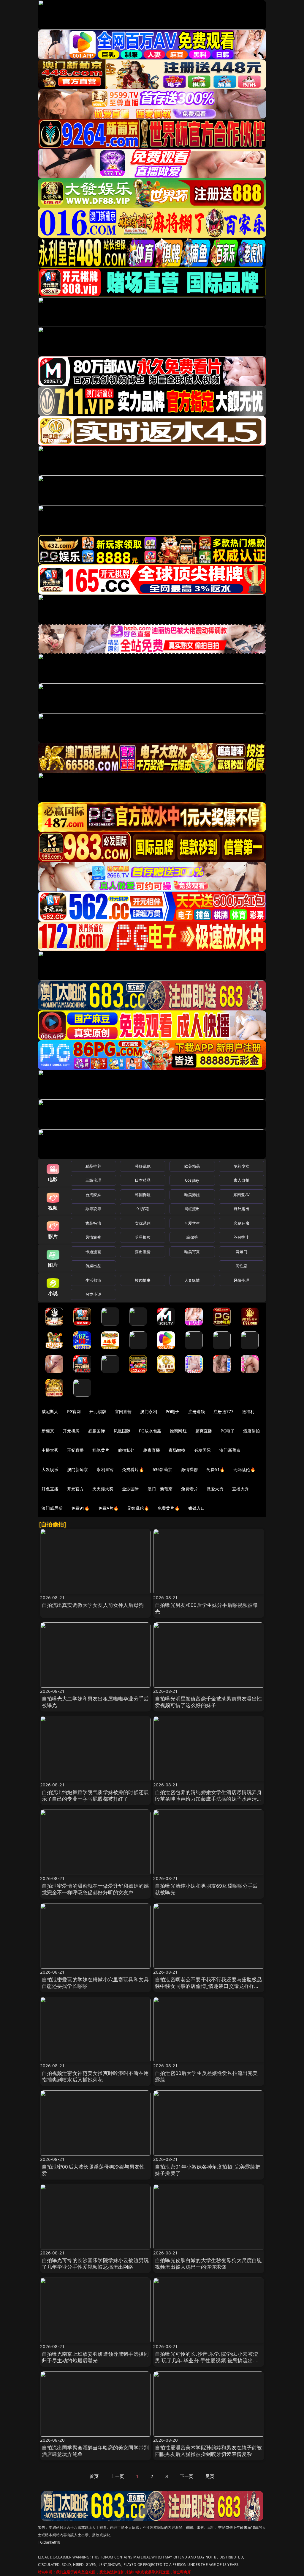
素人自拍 (242, 1180)
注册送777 (223, 1411)
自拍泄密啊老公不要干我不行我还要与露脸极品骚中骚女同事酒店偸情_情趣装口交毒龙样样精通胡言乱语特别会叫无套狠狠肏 (209, 1986)
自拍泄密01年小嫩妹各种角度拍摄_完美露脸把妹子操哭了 (208, 2170)
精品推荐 (93, 1166)
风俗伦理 (242, 1280)
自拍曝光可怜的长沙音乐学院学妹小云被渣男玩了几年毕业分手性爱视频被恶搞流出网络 (95, 2264)
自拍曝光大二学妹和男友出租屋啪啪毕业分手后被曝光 (95, 1702)
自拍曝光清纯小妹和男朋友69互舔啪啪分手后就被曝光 (206, 1889)
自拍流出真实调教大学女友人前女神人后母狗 (93, 1605)
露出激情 (143, 1252)
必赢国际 (97, 1431)
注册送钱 (197, 1411)
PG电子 (173, 1411)
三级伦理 (93, 1180)
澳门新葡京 (230, 1450)
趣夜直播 (152, 1450)
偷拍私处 (126, 1450)
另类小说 (93, 1294)
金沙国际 (130, 1489)
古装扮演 (93, 1223)
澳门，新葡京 (160, 1489)
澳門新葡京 (78, 1469)
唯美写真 (192, 1252)
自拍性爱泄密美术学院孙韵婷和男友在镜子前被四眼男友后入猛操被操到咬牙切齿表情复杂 (209, 2451)
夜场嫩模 (177, 1450)
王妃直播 (76, 1450)
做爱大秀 (215, 1489)
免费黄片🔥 (169, 1508)
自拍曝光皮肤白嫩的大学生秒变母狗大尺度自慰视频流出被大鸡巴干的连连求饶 (209, 2264)
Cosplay (192, 1180)
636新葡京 (163, 1469)
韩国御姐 (143, 1195)
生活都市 (93, 1280)
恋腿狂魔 (242, 1223)
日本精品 (143, 1180)
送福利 (248, 1411)
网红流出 (192, 1209)
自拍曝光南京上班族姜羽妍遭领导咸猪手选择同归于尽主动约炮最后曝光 (95, 2357)
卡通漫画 (93, 1252)
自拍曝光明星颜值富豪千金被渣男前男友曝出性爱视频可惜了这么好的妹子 (209, 1702)
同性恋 (242, 1266)
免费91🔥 (80, 1508)
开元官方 (76, 1489)
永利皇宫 (105, 1469)
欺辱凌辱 (93, 1209)
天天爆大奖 (103, 1489)
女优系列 (143, 1223)
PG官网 (74, 1411)
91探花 (143, 1209)
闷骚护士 (242, 1237)
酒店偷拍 (252, 1431)
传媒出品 (93, 1266)
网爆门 (242, 1252)
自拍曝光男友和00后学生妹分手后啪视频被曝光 (206, 1608)
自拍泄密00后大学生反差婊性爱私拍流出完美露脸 (206, 2076)
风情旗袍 (93, 1237)
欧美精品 (192, 1166)
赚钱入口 (197, 1508)
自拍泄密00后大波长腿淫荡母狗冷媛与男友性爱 (93, 2170)
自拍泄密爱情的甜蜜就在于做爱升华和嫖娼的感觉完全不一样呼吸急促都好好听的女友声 (95, 1889)
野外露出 (242, 1209)
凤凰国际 (122, 1431)
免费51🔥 (216, 1469)
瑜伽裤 (192, 1237)
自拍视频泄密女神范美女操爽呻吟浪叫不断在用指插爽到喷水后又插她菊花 (95, 2076)
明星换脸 (143, 1237)
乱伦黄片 (101, 1450)
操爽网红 (178, 1431)
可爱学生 (192, 1223)
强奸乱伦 (143, 1166)
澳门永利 (149, 1411)
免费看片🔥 (133, 1469)
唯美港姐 (192, 1195)
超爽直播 (204, 1431)
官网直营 (123, 1411)
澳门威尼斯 (52, 1508)
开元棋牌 (98, 1411)
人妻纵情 (192, 1280)
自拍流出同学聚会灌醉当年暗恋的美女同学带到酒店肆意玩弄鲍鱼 (95, 2451)
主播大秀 (50, 1450)
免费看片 (190, 1489)
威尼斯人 (50, 1411)
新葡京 (48, 1431)
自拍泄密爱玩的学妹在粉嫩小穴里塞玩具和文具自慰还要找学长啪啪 (95, 1983)
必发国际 (203, 1450)
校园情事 (143, 1280)
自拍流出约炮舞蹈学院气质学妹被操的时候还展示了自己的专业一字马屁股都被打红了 (95, 1795)
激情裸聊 (190, 1469)
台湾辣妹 (93, 1195)
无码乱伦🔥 (244, 1469)
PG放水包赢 (150, 1431)
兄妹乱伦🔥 (138, 1508)
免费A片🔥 (109, 1508)
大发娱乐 (50, 1469)
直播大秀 (241, 1489)
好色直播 (50, 1489)
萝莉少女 (242, 1166)
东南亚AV (242, 1195)
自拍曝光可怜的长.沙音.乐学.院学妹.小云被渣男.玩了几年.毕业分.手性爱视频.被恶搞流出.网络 (207, 2360)
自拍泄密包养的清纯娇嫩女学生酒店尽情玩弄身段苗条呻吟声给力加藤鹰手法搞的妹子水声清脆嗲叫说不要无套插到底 (209, 1799)
